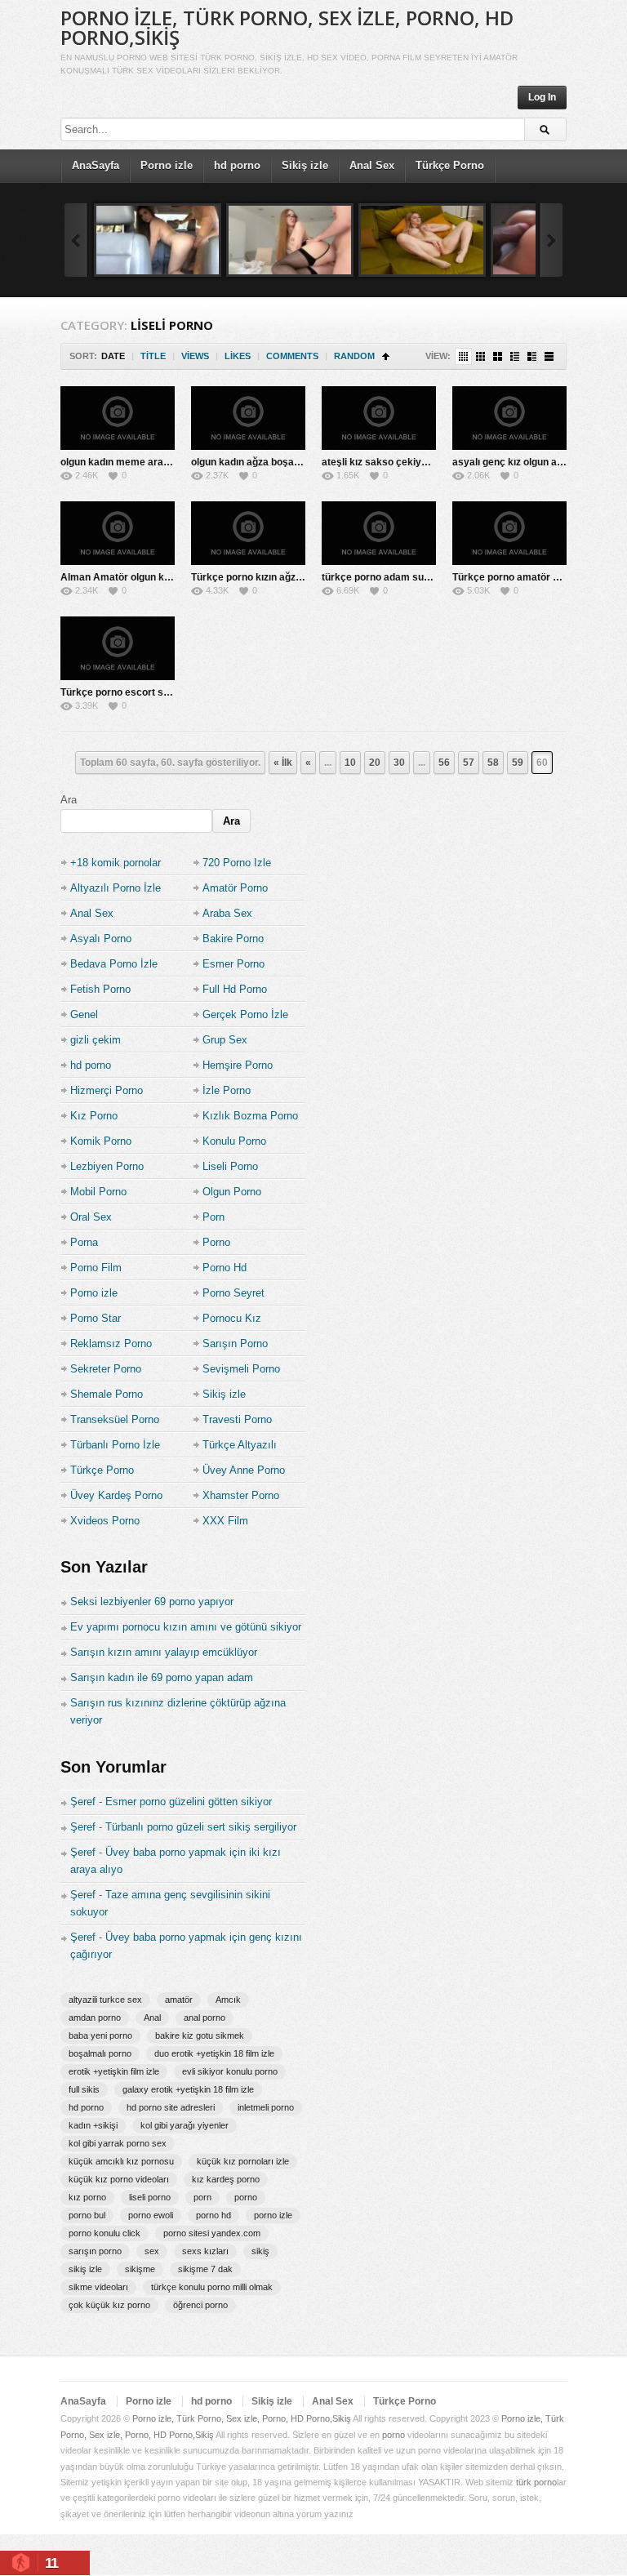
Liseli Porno (230, 1166)
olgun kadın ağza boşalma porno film (276, 462)
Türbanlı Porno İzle (115, 1445)
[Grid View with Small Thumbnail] (480, 356)
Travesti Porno (237, 1419)
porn (202, 2197)
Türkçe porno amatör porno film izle (535, 577)
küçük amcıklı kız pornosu (121, 2161)
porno (246, 2197)
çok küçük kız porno (109, 2305)
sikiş (260, 2251)
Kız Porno (94, 1116)
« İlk (283, 763)
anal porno (205, 2018)
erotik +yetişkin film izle (114, 2071)
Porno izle (167, 165)
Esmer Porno (233, 964)
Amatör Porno (235, 888)
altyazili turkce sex (105, 2000)
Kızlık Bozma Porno (250, 1116)
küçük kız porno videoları (119, 2179)
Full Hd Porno (235, 989)
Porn (213, 1217)
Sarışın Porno (235, 1344)
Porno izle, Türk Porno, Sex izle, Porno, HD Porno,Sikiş (287, 27)
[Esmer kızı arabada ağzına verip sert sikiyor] (158, 240)
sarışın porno (95, 2251)
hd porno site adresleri (171, 2107)
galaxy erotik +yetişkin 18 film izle (188, 2089)
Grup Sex (225, 1040)
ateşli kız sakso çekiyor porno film (401, 462)
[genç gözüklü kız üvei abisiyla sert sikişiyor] (290, 240)
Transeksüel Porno (115, 1419)
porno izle (273, 2215)
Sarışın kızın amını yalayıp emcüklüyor (164, 1652)
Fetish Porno (100, 989)
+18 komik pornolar (116, 863)
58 (493, 763)
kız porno (87, 2197)
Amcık (228, 2000)
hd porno (237, 165)
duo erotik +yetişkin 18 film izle (214, 2053)
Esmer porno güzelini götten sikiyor (189, 1802)
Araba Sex (227, 913)
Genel (84, 1014)
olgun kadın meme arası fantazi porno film (157, 462)
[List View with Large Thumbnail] (549, 356)
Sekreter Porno (106, 1369)
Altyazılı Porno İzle (116, 888)
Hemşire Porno (238, 1065)
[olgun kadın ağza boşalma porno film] (248, 418)
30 (399, 763)
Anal (152, 2018)
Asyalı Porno (101, 939)
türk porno (536, 2482)
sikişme (140, 2269)
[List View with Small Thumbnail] (515, 356)
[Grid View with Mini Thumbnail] (463, 356)
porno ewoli (151, 2215)
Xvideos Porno (105, 1521)
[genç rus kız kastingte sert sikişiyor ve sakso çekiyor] (422, 240)
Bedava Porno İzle (114, 964)
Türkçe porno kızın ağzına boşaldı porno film (293, 577)
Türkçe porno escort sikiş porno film (145, 692)
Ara (69, 800)
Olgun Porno (232, 1192)
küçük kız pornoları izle (243, 2161)
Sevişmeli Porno (241, 1369)
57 (469, 763)
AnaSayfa (96, 165)
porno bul (87, 2215)
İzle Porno (227, 1090)
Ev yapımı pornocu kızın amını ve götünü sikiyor (186, 1627)
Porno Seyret (233, 1293)
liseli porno (150, 2197)
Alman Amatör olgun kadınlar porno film (153, 577)
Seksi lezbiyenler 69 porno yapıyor (152, 1602)
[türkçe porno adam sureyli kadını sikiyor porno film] (379, 533)
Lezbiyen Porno (107, 1166)
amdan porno (95, 2018)
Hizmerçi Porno (107, 1090)
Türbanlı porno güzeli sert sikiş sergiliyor (201, 1827)
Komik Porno (101, 1141)
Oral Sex (91, 1217)
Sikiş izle (305, 165)
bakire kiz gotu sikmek (200, 2035)
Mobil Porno (98, 1192)
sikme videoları (98, 2287)
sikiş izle (85, 2269)
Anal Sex (372, 165)
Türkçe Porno (450, 165)
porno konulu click (104, 2233)
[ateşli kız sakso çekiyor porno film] (379, 418)
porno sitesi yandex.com (212, 2233)
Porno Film (96, 1268)
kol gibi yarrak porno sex (118, 2143)
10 (350, 763)
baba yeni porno (100, 2035)
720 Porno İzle (237, 863)
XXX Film (225, 1521)
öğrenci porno (200, 2305)
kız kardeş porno (226, 2179)
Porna (84, 1242)
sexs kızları (205, 2251)
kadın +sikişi (93, 2125)
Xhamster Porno (241, 1495)
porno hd (213, 2215)
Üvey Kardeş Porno (116, 1495)
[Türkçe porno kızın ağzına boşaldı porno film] (248, 533)
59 (518, 763)
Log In (542, 97)
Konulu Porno (234, 1141)
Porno (216, 1242)
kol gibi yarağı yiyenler (185, 2125)
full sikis (84, 2089)
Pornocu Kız (232, 1318)
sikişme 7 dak (205, 2269)
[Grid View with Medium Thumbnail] (498, 356)
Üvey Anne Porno (244, 1470)
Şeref (83, 1802)
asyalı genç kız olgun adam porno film (539, 462)
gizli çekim (96, 1040)
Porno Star (96, 1318)
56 (444, 763)
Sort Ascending (386, 356)
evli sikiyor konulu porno (230, 2071)
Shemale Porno (107, 1394)
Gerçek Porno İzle (245, 1014)
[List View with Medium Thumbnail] (532, 356)
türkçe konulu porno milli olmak (212, 2287)
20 (375, 763)
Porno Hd (225, 1268)
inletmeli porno (266, 2107)
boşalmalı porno (100, 2053)
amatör (179, 2000)
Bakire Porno (233, 939)
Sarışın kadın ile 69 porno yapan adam (162, 1677)
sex (152, 2251)
